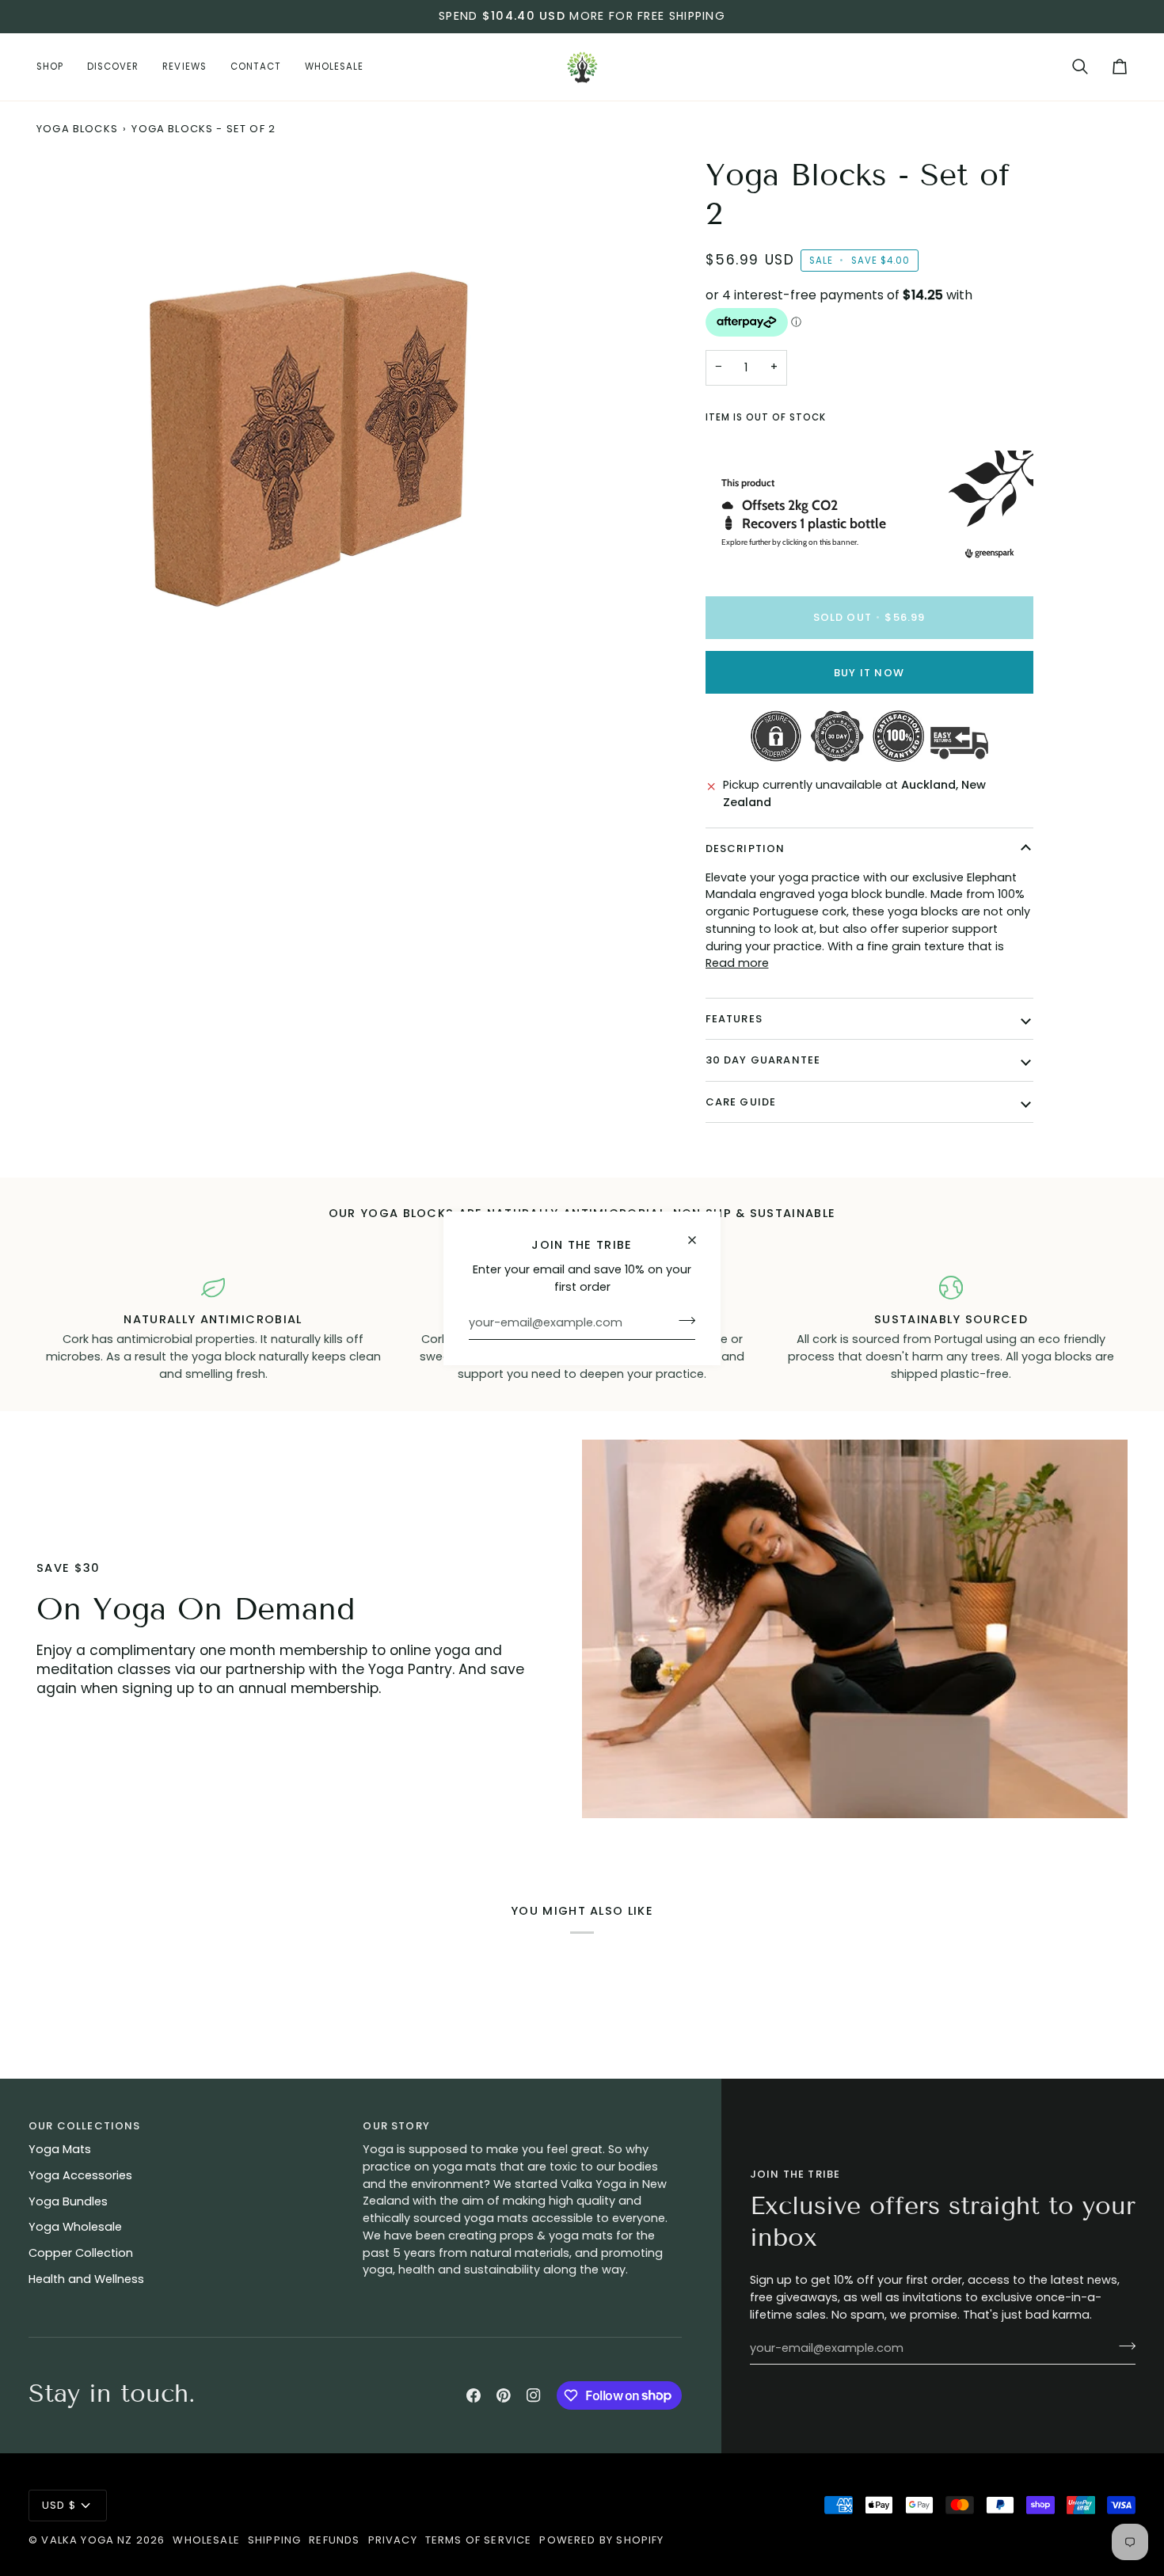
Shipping (274, 2540)
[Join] (682, 1321)
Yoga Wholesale (75, 2227)
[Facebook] (474, 2395)
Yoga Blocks (77, 129)
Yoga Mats (60, 2149)
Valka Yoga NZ (87, 2540)
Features (734, 1019)
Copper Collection (81, 2253)
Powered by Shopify (601, 2540)
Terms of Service (479, 2540)
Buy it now (869, 673)
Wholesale (206, 2540)
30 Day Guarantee (763, 1061)
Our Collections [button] (85, 2126)
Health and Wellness (86, 2279)
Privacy (393, 2540)
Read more (737, 963)
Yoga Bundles (68, 2201)
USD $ (59, 2505)
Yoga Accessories (80, 2175)
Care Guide (741, 1102)
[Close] (699, 1240)
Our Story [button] (396, 2126)
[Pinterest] (504, 2395)
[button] (56, 67)
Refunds (334, 2540)
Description (746, 849)
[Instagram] (534, 2395)
